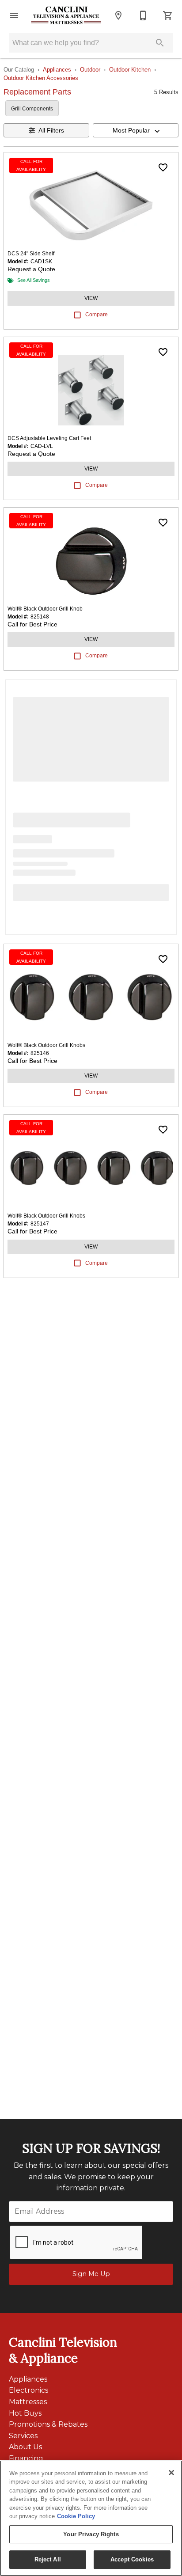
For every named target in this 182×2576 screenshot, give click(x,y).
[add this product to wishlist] (163, 167)
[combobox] (136, 130)
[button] (14, 15)
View (91, 298)
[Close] (171, 2473)
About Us (25, 2447)
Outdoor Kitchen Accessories (41, 78)
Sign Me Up (91, 2274)
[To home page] (66, 16)
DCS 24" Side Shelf (31, 254)
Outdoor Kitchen (130, 70)
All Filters (51, 130)
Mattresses (28, 2402)
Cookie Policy (76, 2516)
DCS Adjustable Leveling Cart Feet (49, 438)
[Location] (118, 15)
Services (23, 2436)
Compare (97, 315)
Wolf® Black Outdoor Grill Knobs (46, 1045)
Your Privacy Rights (91, 2534)
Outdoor (90, 70)
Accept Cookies (132, 2559)
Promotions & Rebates (48, 2424)
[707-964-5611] (143, 15)
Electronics (28, 2390)
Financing (26, 2458)
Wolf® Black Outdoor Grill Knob (45, 609)
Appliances (57, 70)
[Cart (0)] (168, 15)
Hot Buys (25, 2413)
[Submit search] (160, 43)
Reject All (48, 2559)
